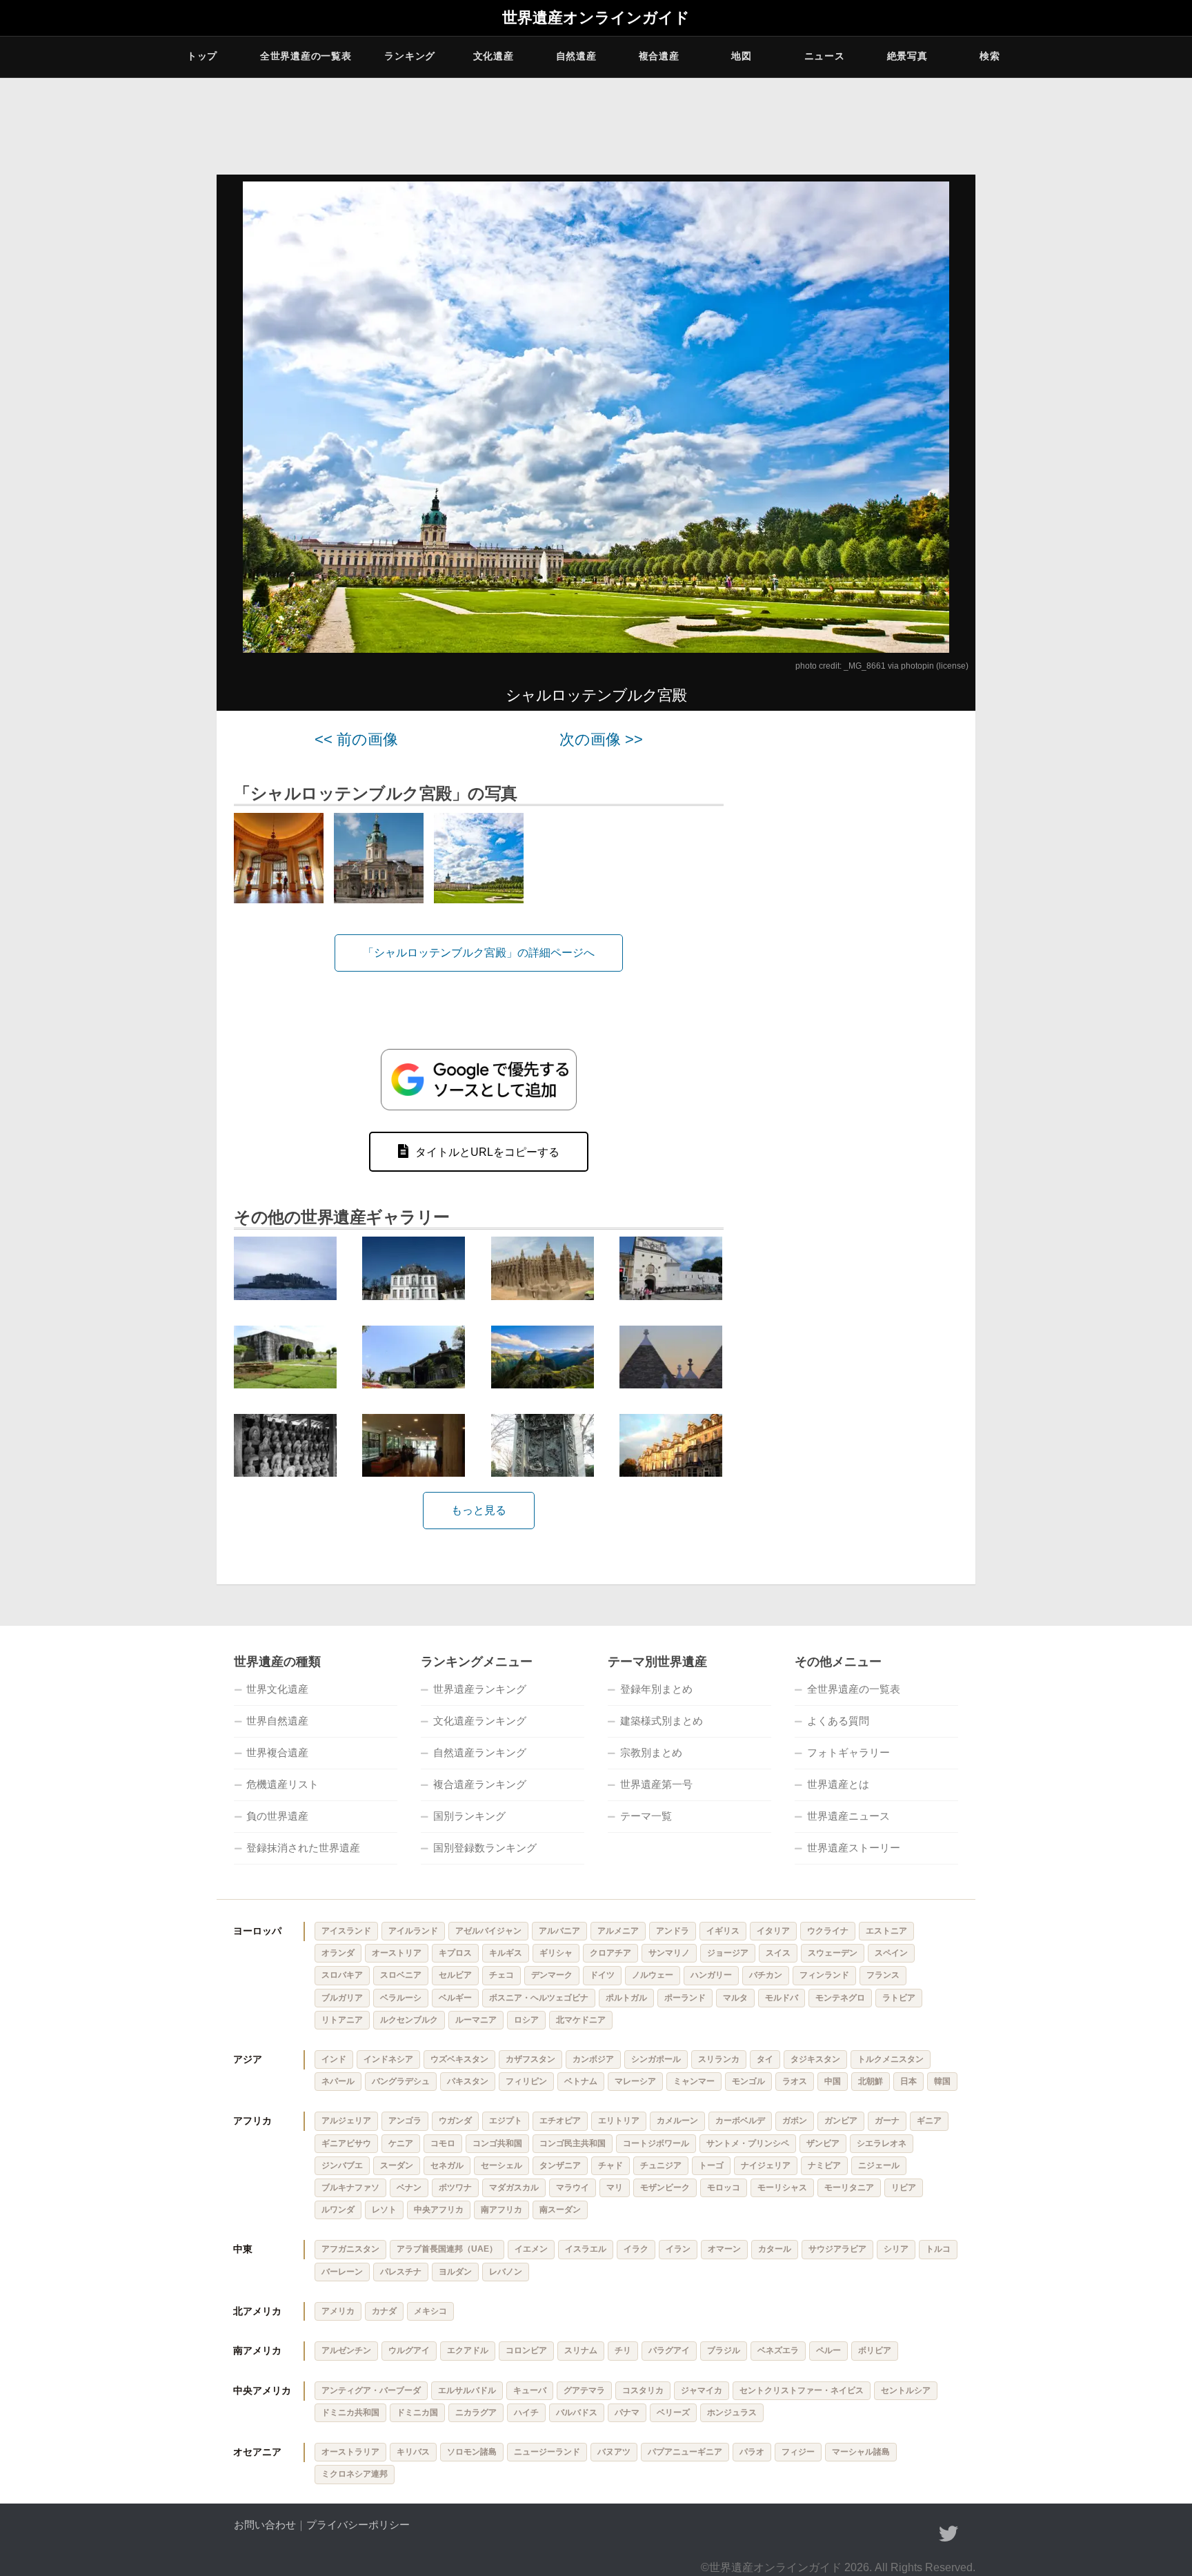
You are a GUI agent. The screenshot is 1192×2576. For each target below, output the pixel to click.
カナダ (384, 2311)
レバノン (506, 2272)
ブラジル (724, 2350)
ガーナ (887, 2121)
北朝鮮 (871, 2081)
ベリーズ (673, 2412)
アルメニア (618, 1931)
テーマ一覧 (646, 1816)
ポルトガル (626, 1998)
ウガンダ (455, 2121)
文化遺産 (494, 56)
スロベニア (401, 1975)
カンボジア (593, 2059)
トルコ (938, 2249)
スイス (778, 1953)
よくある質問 (838, 1721)
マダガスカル (514, 2187)
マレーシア (635, 2081)
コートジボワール (656, 2143)
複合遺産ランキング (480, 1784)
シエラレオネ (882, 2143)
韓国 (942, 2081)
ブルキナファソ (350, 2187)
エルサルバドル (467, 2390)
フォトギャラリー (848, 1752)
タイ (765, 2059)
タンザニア (560, 2165)
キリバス (413, 2452)
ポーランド (685, 1998)
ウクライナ (828, 1931)
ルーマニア (476, 2020)
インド (334, 2059)
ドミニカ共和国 (350, 2412)
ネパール (338, 2081)
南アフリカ (501, 2210)
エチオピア (560, 2121)
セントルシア (906, 2390)
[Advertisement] (858, 938)
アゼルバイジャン (488, 1931)
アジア (248, 2059)
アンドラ (673, 1931)
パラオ (752, 2452)
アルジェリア (346, 2121)
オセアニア (257, 2452)
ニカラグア (476, 2412)
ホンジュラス (732, 2412)
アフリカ (252, 2121)
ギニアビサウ (346, 2143)
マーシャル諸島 (861, 2452)
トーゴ (711, 2165)
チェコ (501, 1975)
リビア (904, 2187)
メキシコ (430, 2311)
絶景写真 (907, 56)
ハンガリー (711, 1975)
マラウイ (573, 2187)
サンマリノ (669, 1953)
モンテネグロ (840, 1998)
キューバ (530, 2390)
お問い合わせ (265, 2525)
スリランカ (719, 2059)
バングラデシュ (401, 2081)
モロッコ (724, 2187)
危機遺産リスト (282, 1784)
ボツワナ (455, 2187)
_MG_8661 (865, 666)
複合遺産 (659, 56)
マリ (615, 2187)
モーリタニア (849, 2187)
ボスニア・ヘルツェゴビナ (539, 1998)
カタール (775, 2249)
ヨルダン (455, 2272)
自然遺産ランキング (480, 1752)
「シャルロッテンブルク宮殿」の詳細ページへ (479, 953)
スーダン (397, 2165)
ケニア (401, 2143)
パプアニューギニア (685, 2452)
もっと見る (479, 1510)
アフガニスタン (350, 2249)
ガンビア (841, 2121)
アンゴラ (405, 2121)
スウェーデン (833, 1953)
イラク (636, 2249)
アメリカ (338, 2311)
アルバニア (559, 1931)
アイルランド (413, 1931)
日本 (908, 2081)
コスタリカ (643, 2390)
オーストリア (397, 1953)
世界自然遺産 (277, 1721)
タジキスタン (815, 2059)
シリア (896, 2249)
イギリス (723, 1931)
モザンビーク (665, 2187)
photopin (917, 666)
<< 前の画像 (356, 739)
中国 (833, 2081)
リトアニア (342, 2020)
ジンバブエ (342, 2165)
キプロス (455, 1953)
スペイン (891, 1953)
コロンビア (526, 2350)
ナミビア (824, 2165)
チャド (610, 2165)
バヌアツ (614, 2452)
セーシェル (501, 2165)
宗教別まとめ (651, 1752)
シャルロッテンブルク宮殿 (596, 695)
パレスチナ (401, 2272)
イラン (678, 2249)
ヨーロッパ (257, 1931)
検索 (990, 56)
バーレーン (342, 2272)
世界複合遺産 (277, 1752)
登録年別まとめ (656, 1689)
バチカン (766, 1975)
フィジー (798, 2452)
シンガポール (656, 2059)
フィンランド (824, 1975)
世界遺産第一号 (656, 1784)
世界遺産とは (838, 1784)
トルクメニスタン (891, 2059)
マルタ (735, 1998)
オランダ (338, 1953)
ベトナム (581, 2081)
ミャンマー (694, 2081)
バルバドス (577, 2412)
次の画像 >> (601, 739)
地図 (741, 56)
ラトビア (899, 1998)
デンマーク (552, 1975)
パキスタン (468, 2081)
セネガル (447, 2165)
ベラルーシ (401, 1998)
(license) (952, 666)
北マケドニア (581, 2020)
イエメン (531, 2249)
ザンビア (823, 2143)
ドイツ (602, 1975)
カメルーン (677, 2121)
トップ (202, 56)
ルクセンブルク (409, 2020)
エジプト (506, 2121)
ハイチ (526, 2412)
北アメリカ (257, 2311)
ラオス (795, 2081)
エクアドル (468, 2350)
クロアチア (610, 1953)
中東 (243, 2249)
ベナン (409, 2187)
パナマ (627, 2412)
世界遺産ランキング (480, 1689)
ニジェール (879, 2165)
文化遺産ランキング (480, 1721)
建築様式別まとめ (662, 1721)
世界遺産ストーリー (854, 1848)
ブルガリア (342, 1998)
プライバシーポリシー (358, 2525)
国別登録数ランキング (485, 1848)
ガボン (795, 2121)
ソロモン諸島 (472, 2452)
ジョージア (728, 1953)
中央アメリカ (262, 2390)
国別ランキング (469, 1816)
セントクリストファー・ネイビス (802, 2390)
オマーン (724, 2249)
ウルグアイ (409, 2350)
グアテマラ (584, 2390)
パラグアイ (669, 2350)
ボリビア (875, 2350)
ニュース (825, 56)
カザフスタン (530, 2059)
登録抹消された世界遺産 (303, 1848)
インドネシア (388, 2059)
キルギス (506, 1953)
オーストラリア (350, 2452)
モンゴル (748, 2081)
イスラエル (586, 2249)
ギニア (929, 2121)
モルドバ (782, 1998)
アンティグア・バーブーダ (371, 2390)
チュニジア (661, 2165)
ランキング (410, 56)
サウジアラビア (837, 2249)
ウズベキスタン (459, 2059)
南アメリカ (257, 2350)
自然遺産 (576, 56)
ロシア (526, 2020)
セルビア (455, 1975)
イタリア (773, 1931)
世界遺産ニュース (848, 1816)
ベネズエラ (778, 2350)
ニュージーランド (547, 2452)
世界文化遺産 (277, 1689)
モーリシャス (782, 2187)
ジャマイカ (702, 2390)
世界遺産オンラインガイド (596, 18)
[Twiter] (948, 2534)
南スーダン (560, 2210)
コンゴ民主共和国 (573, 2143)
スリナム (581, 2350)
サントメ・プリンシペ (748, 2143)
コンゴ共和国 (497, 2143)
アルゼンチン (346, 2350)
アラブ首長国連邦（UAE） (447, 2249)
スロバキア (342, 1975)
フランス (883, 1975)
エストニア (886, 1931)
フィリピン (526, 2081)
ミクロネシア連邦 (355, 2474)
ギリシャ (556, 1953)
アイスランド (346, 1931)
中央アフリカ (439, 2210)
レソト (384, 2210)
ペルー (828, 2350)
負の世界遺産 (277, 1816)
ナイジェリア (766, 2165)
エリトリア (619, 2121)
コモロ (443, 2143)
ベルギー (455, 1998)
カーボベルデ (740, 2121)
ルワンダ (338, 2210)
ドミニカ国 (417, 2412)
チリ (623, 2350)
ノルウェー (653, 1975)
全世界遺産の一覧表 (306, 56)
